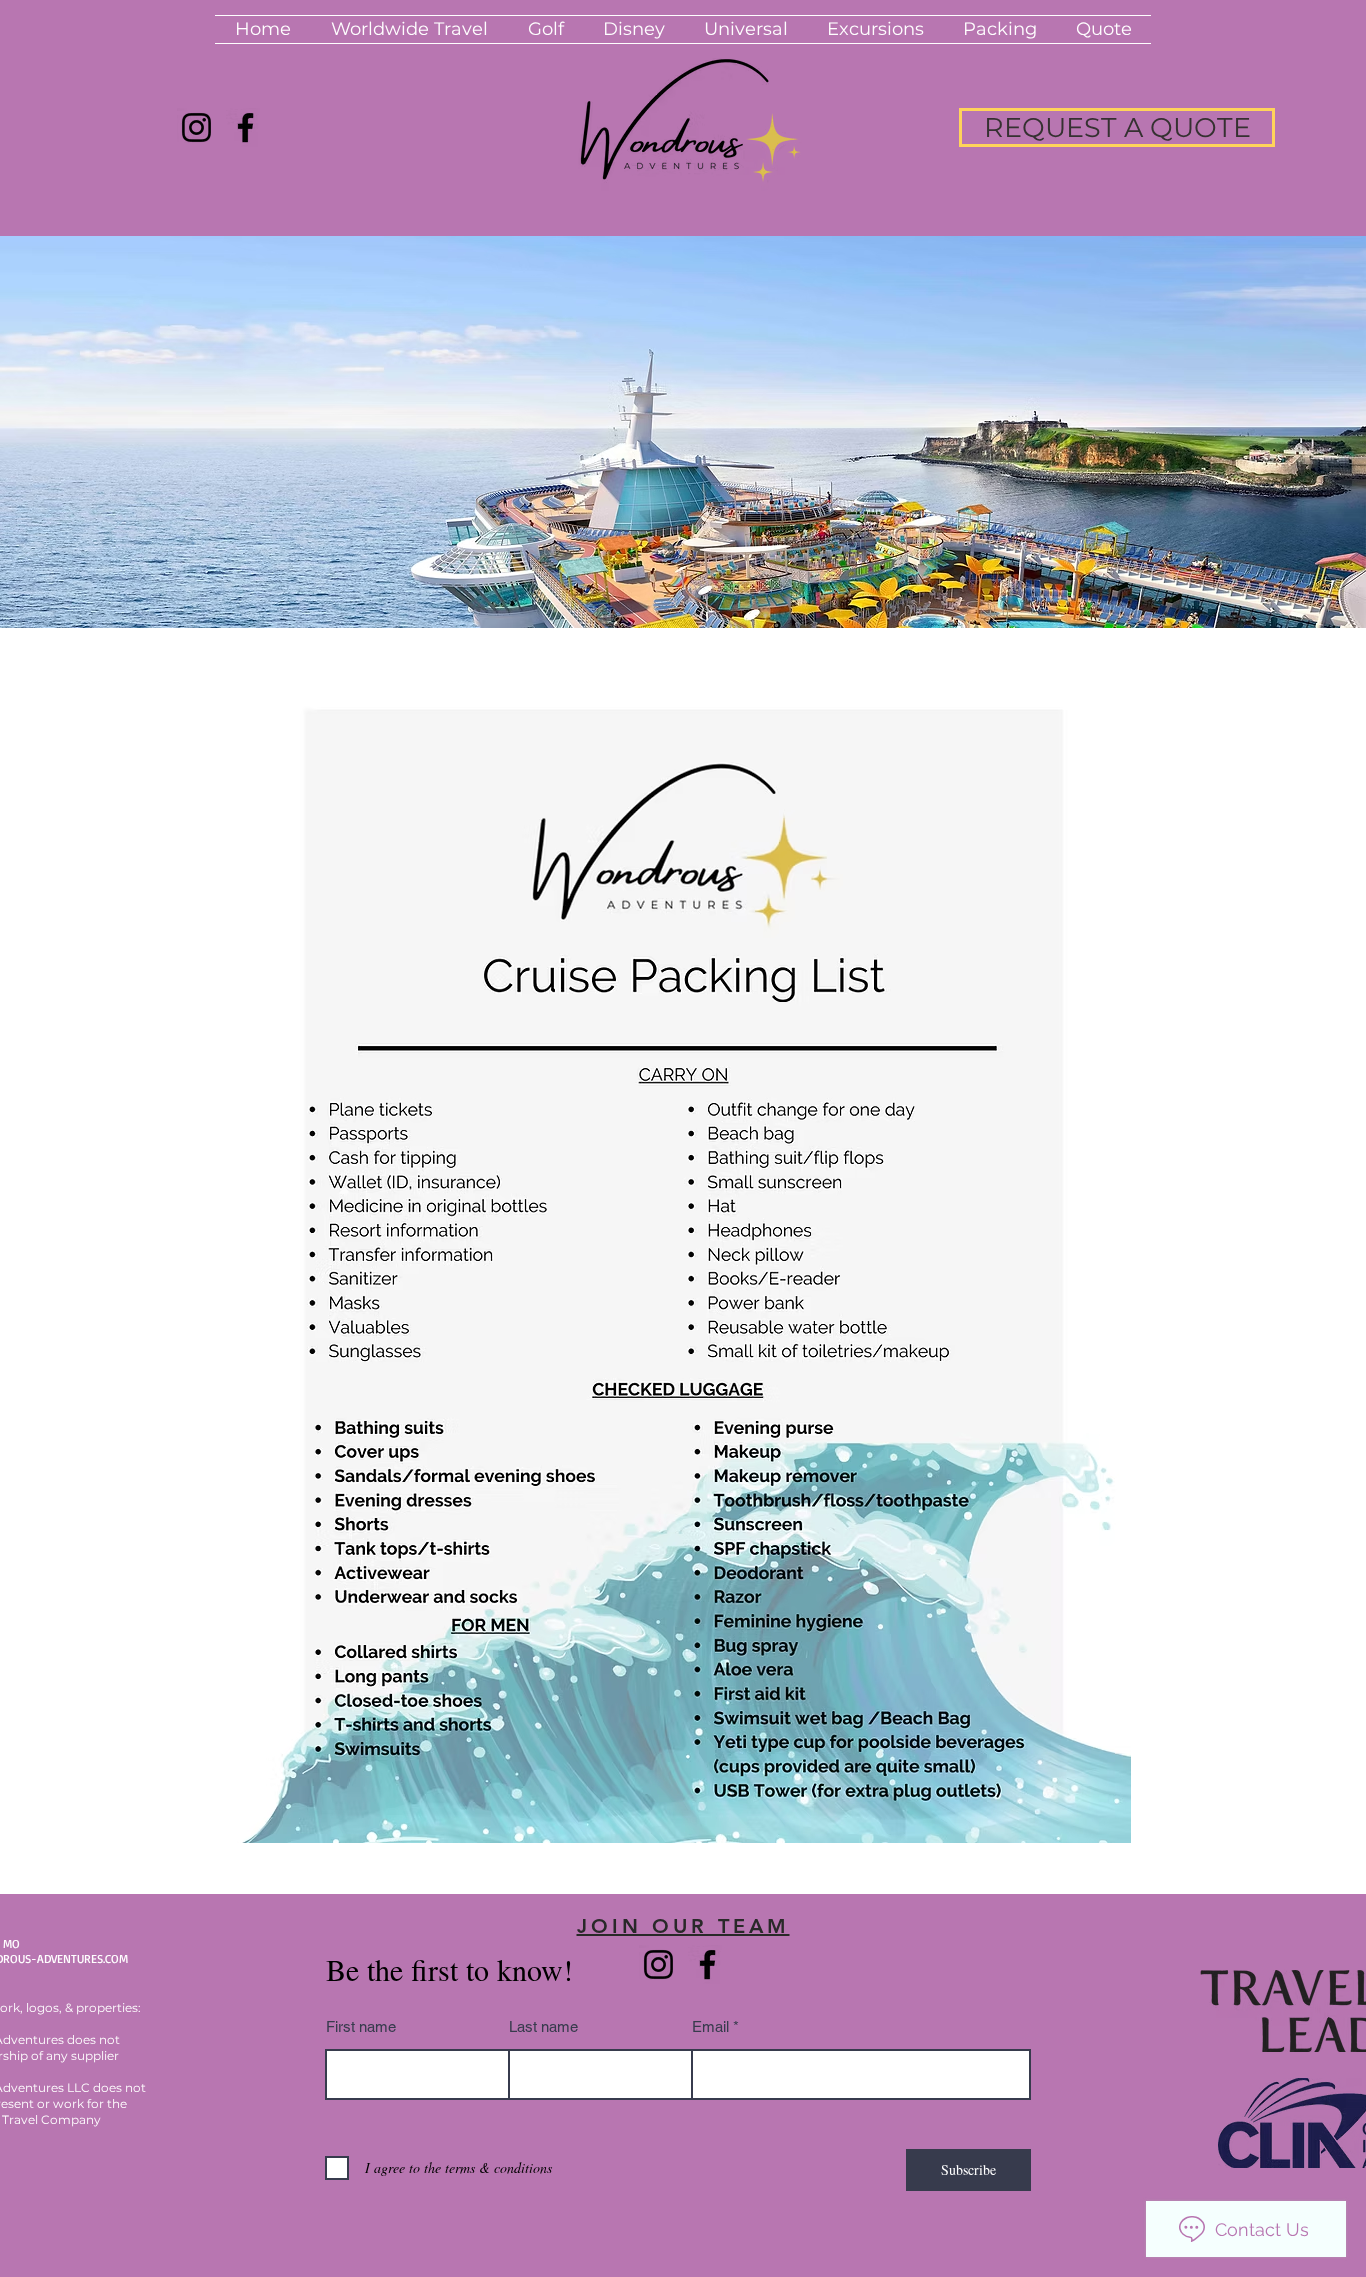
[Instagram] (196, 127)
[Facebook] (245, 127)
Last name (543, 2026)
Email (710, 2026)
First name (361, 2026)
